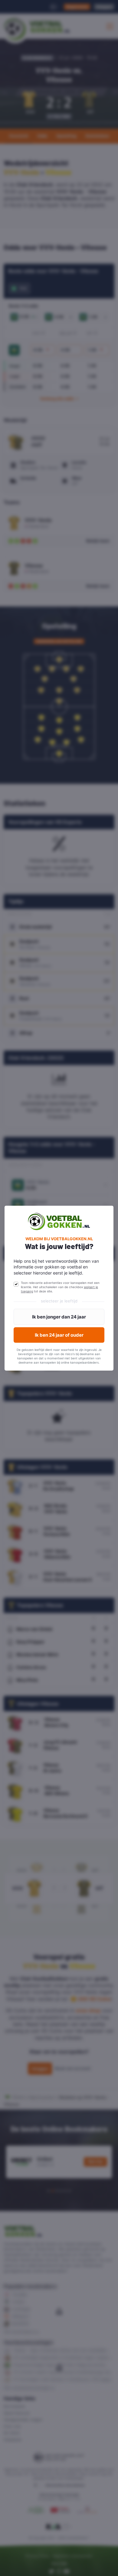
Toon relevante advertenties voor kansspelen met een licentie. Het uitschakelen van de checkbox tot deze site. (60, 1287)
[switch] (16, 1284)
